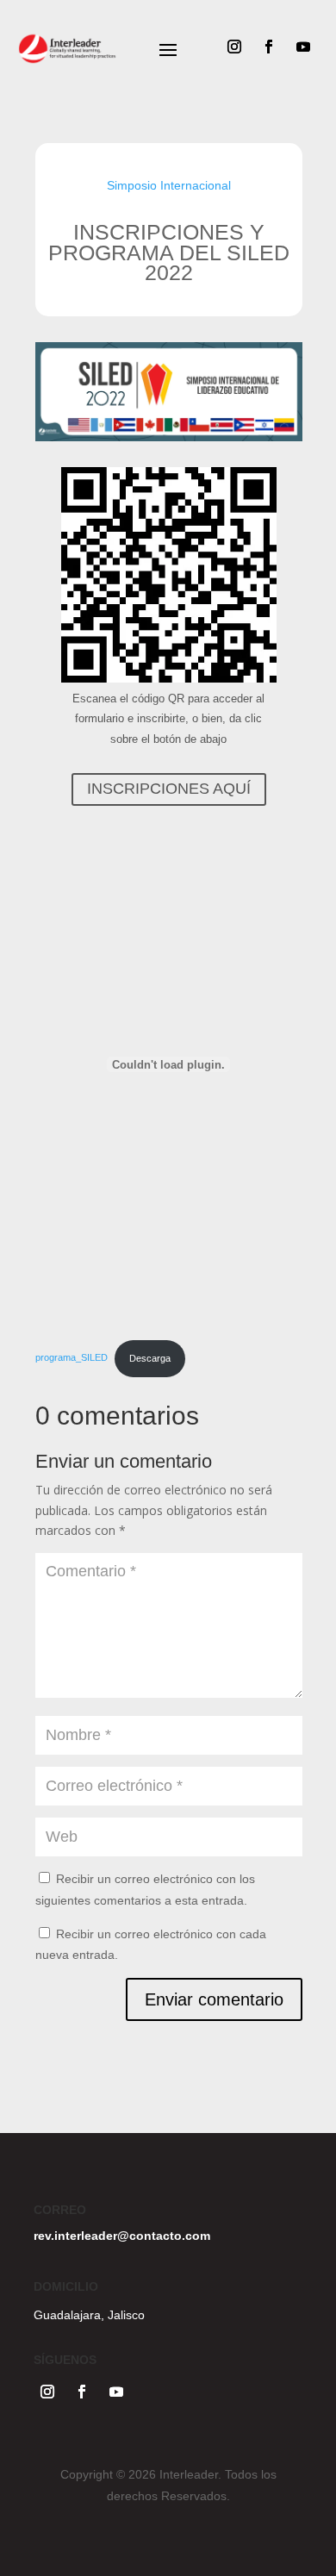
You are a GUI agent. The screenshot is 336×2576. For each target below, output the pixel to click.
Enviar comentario (214, 1999)
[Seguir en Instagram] (234, 47)
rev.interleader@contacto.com (122, 2236)
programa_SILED (72, 1358)
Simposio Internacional (169, 185)
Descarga (150, 1358)
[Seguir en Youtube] (303, 47)
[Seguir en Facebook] (269, 47)
